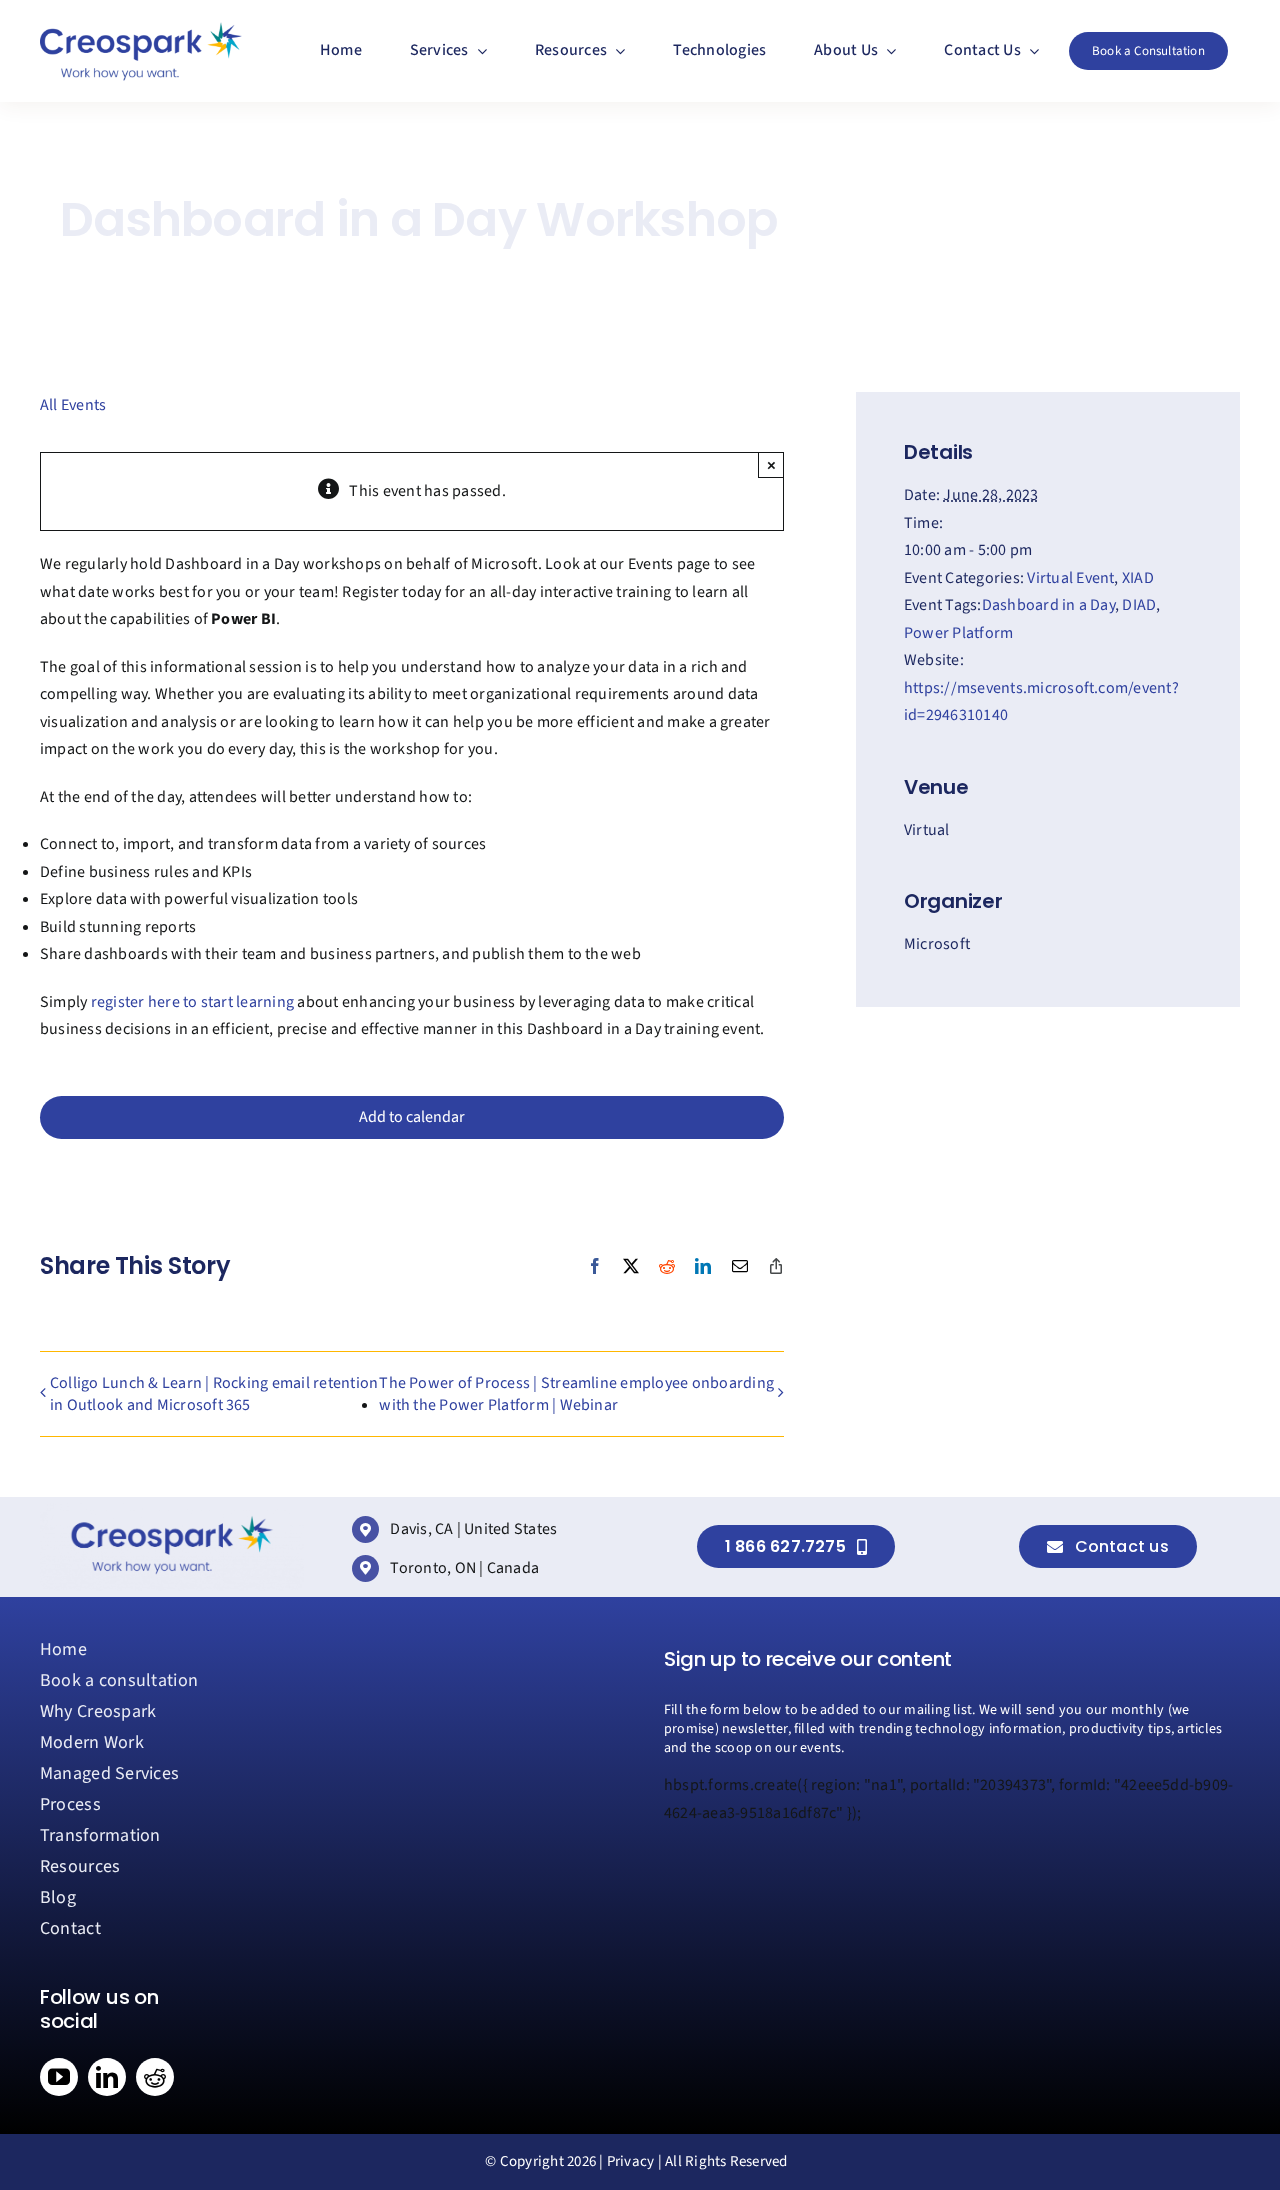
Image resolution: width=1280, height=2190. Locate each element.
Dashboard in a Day (1048, 605)
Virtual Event (1070, 578)
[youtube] (59, 2077)
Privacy (631, 2161)
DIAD (1139, 605)
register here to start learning (192, 1002)
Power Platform (958, 633)
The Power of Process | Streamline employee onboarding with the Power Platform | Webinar (576, 1394)
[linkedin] (107, 2077)
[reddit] (155, 2077)
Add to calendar (412, 1117)
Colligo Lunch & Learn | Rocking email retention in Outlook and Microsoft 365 (214, 1394)
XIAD (1138, 578)
